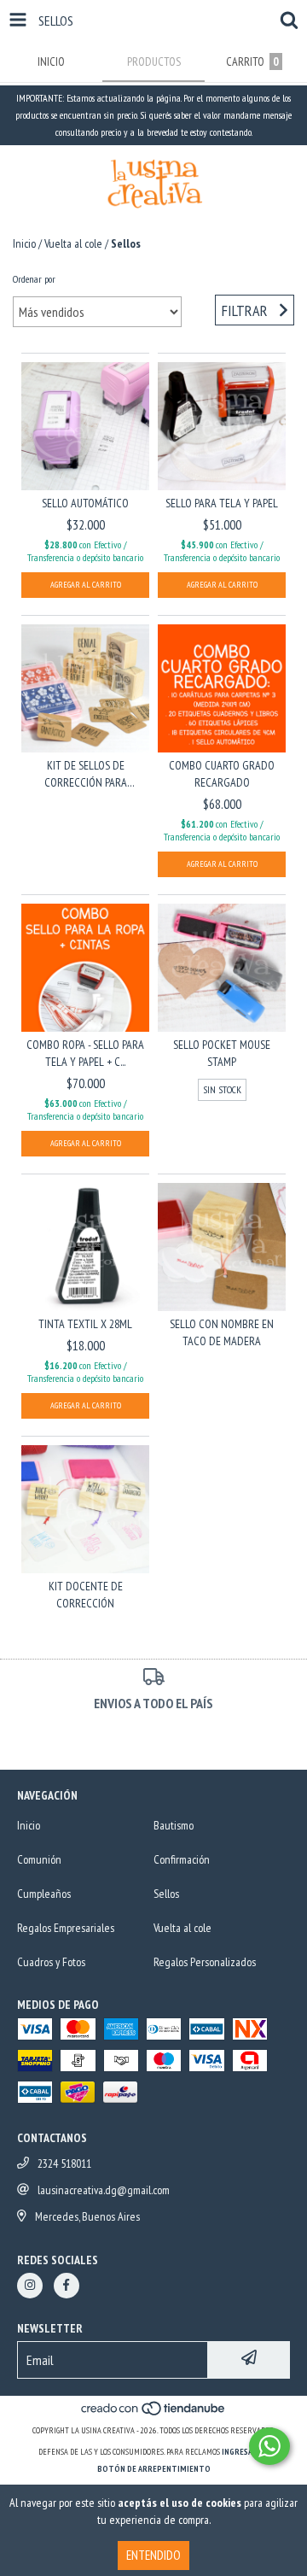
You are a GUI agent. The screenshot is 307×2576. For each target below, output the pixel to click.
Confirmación (182, 1859)
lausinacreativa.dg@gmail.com (104, 2190)
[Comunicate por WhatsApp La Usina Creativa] (269, 2446)
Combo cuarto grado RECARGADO (222, 774)
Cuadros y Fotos (51, 1962)
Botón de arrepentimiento (154, 2469)
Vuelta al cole (73, 243)
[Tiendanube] (154, 2413)
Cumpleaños (44, 1894)
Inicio (24, 243)
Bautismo (174, 1825)
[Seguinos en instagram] (30, 2286)
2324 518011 (64, 2163)
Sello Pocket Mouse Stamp (222, 1053)
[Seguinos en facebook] (67, 2286)
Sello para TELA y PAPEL (222, 503)
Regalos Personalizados (205, 1962)
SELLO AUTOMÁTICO (85, 503)
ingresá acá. (246, 2452)
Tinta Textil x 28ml (85, 1324)
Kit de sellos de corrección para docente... (86, 774)
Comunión (39, 1859)
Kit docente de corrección (86, 1595)
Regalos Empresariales (66, 1928)
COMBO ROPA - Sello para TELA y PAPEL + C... (85, 1053)
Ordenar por (34, 279)
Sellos (166, 1894)
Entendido (153, 2555)
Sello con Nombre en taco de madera (222, 1332)
